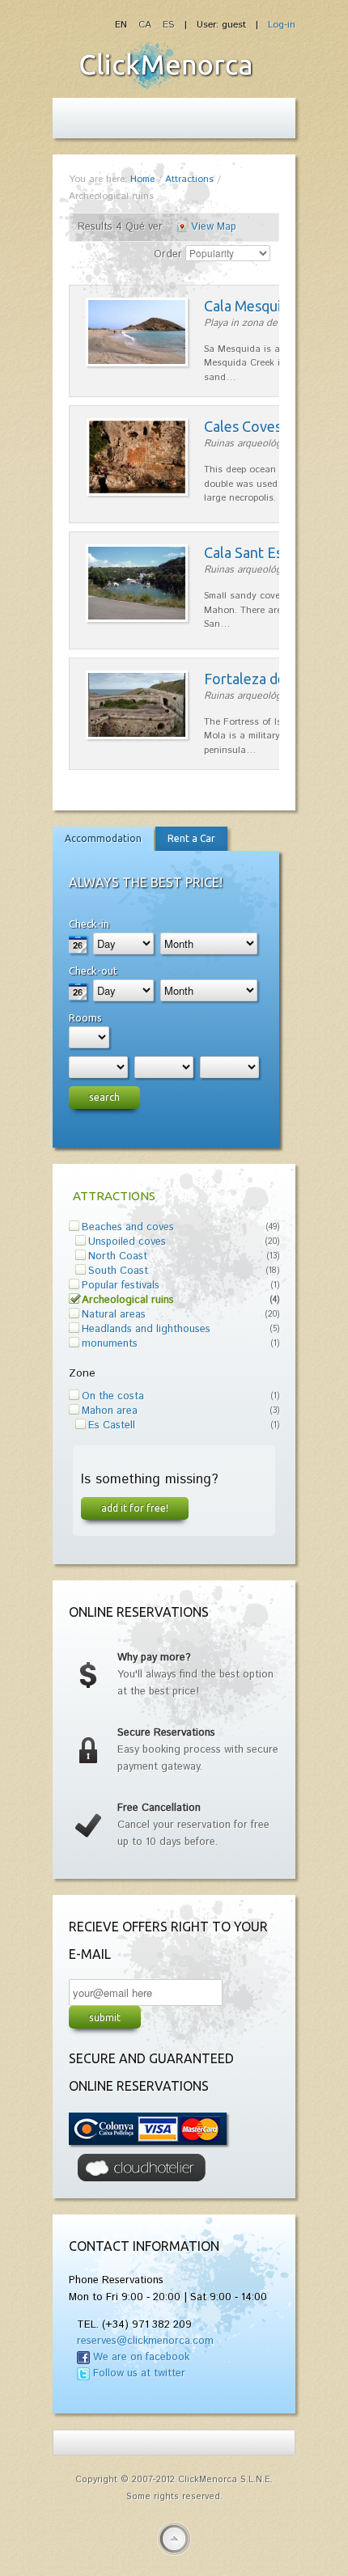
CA (146, 25)
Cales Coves (243, 426)
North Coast (118, 1256)
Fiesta (166, 66)
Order (168, 254)
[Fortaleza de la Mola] (137, 736)
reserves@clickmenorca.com (145, 2341)
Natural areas (114, 1315)
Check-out (93, 971)
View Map (214, 227)
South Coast (118, 1271)
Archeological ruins (128, 1300)
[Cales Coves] (137, 493)
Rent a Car (191, 838)
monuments (110, 1344)
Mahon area (110, 1411)
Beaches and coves (128, 1227)
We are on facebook (141, 2357)
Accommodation (103, 838)
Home (142, 179)
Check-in (89, 924)
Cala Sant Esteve (258, 552)
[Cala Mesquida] (137, 364)
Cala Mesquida (250, 306)
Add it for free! (135, 1508)
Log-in (282, 25)
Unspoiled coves (127, 1242)
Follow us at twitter (139, 2373)
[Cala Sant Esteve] (137, 619)
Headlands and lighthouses (146, 1329)
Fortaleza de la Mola (270, 679)
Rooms (85, 1017)
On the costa (113, 1396)
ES (168, 25)
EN (123, 25)
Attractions (189, 179)
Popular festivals (121, 1286)
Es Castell (112, 1425)
